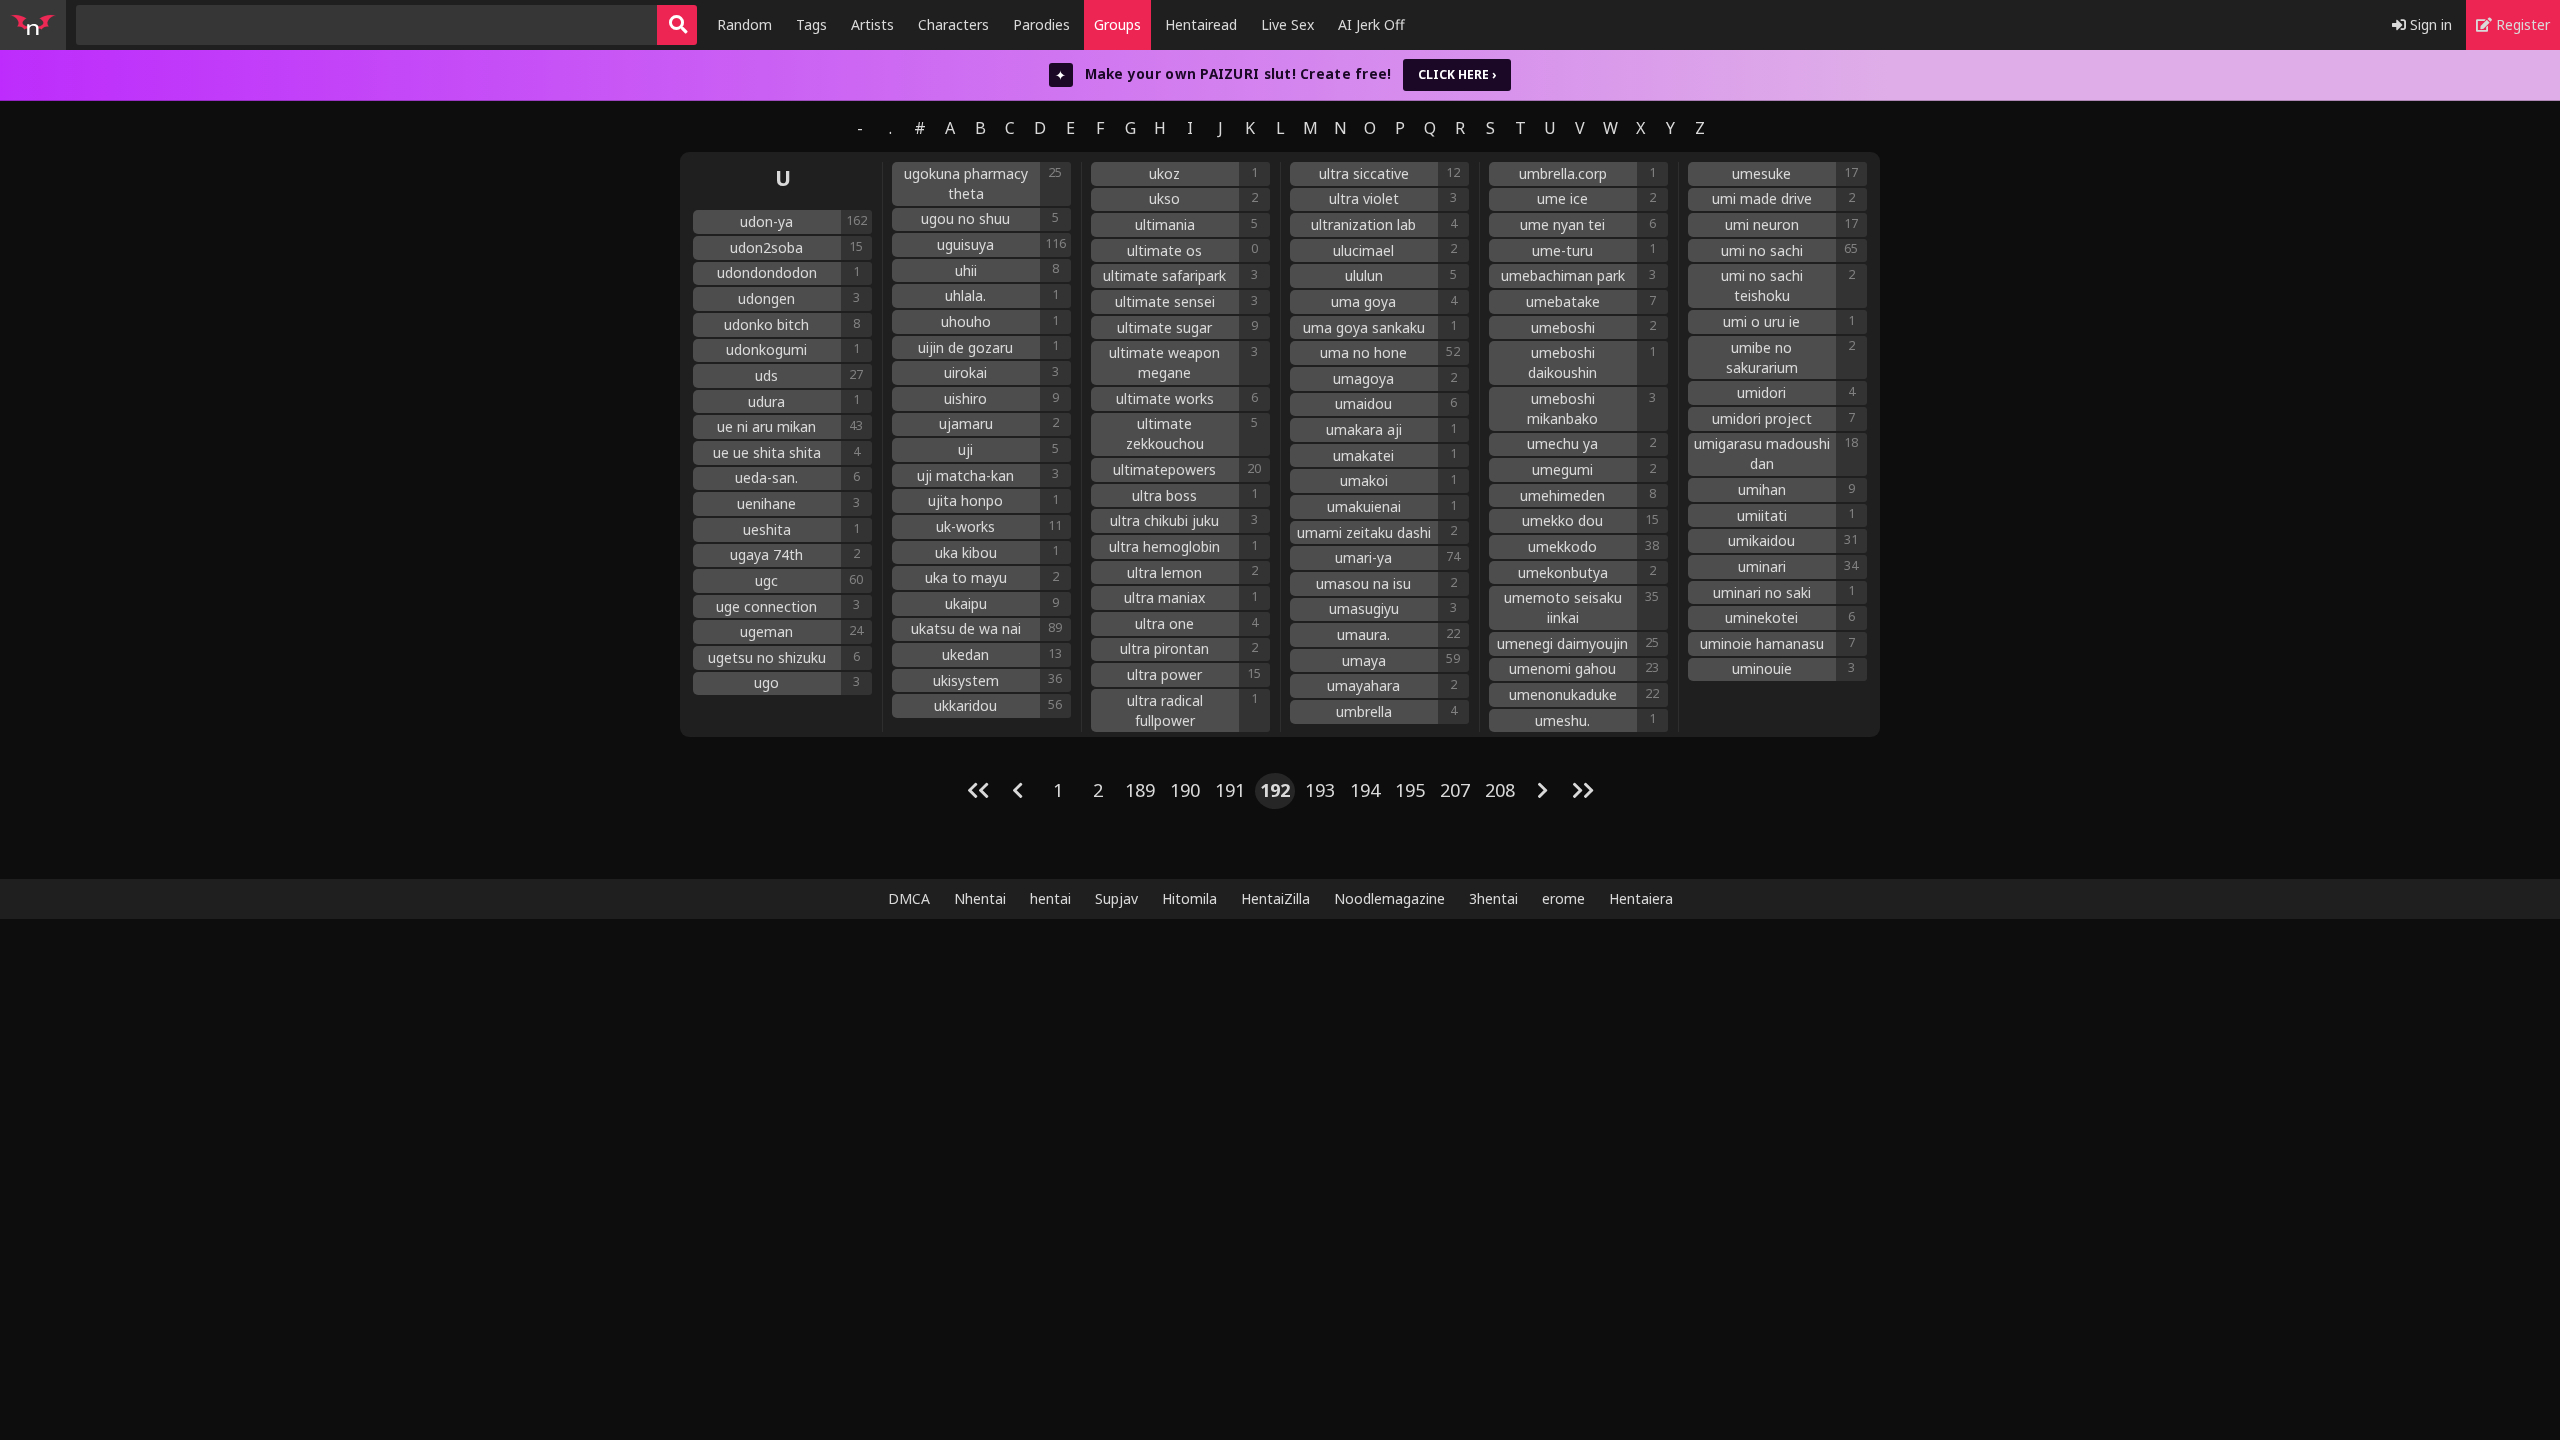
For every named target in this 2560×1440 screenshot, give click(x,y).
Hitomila (1189, 898)
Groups (1117, 24)
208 (1500, 790)
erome (1563, 898)
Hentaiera (1641, 898)
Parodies (1041, 24)
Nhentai (980, 898)
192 (1275, 790)
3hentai (1493, 898)
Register (2521, 24)
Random (744, 24)
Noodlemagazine (1389, 898)
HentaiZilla (1275, 898)
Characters (953, 24)
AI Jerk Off (1371, 24)
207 (1455, 790)
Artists (872, 24)
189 (1140, 790)
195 (1410, 790)
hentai (1050, 898)
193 (1320, 790)
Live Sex (1287, 24)
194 (1365, 790)
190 (1185, 790)
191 (1230, 790)
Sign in (2429, 24)
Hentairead (1201, 24)
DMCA (909, 898)
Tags (811, 24)
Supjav (1116, 898)
